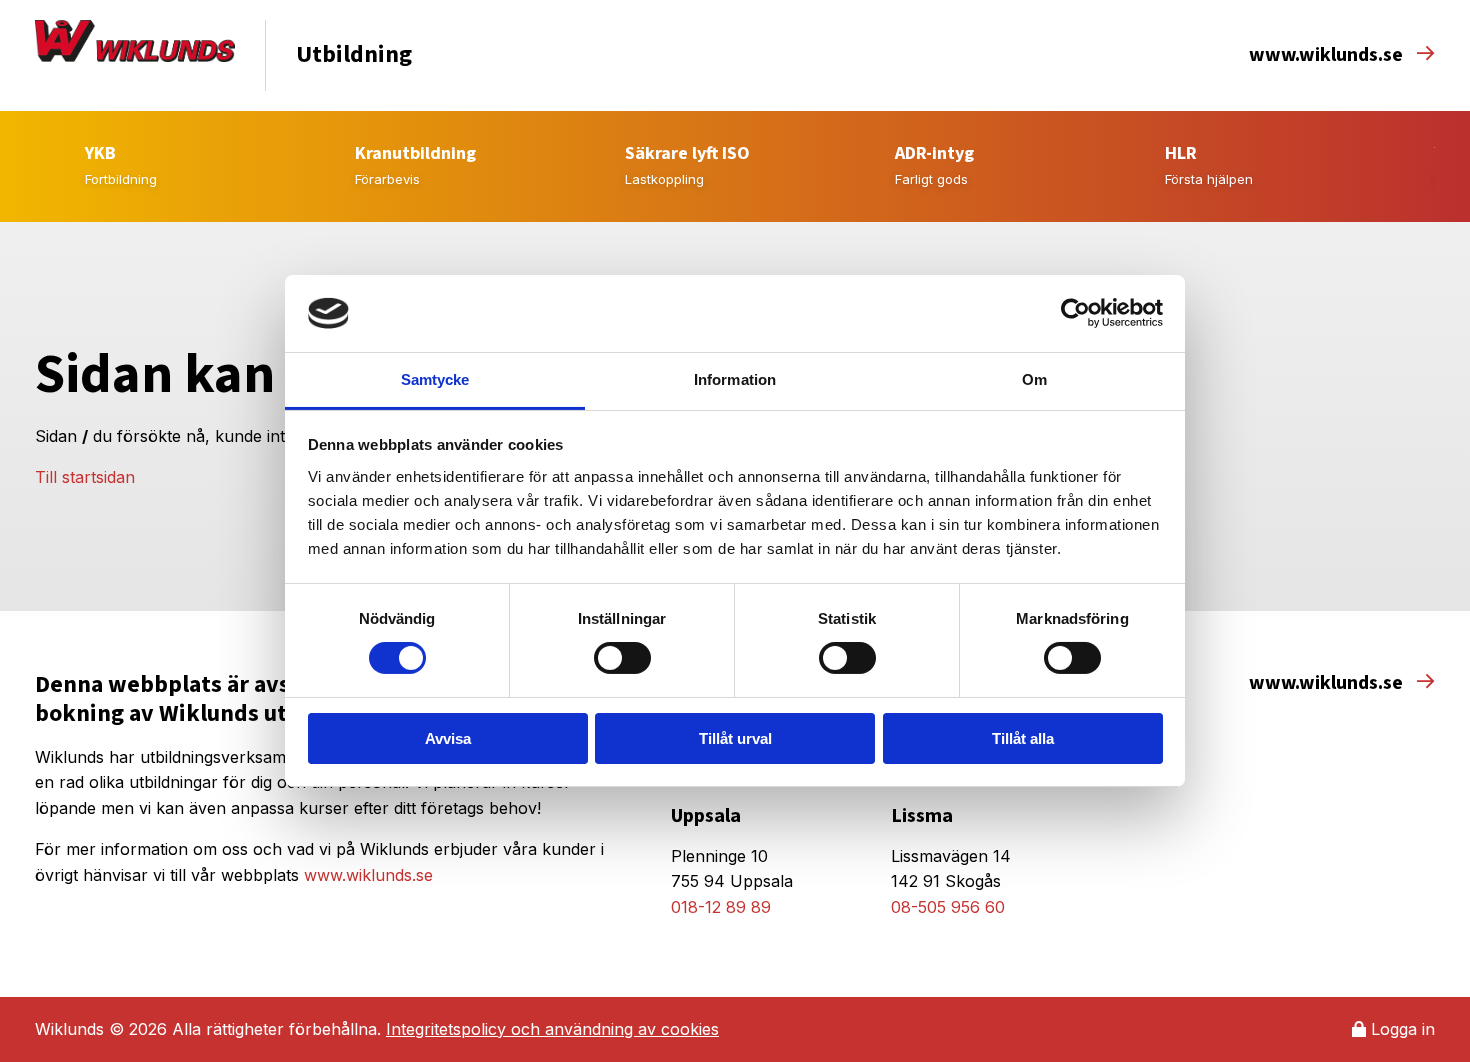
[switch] (622, 658)
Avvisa (448, 738)
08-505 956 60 (948, 907)
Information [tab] (735, 379)
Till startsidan (85, 477)
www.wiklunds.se (1328, 55)
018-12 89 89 (721, 907)
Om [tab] (1034, 379)
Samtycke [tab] (435, 379)
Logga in (1400, 1029)
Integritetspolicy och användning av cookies (552, 1029)
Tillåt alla (1023, 738)
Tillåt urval (735, 738)
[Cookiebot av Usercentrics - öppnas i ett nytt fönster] (1075, 313)
